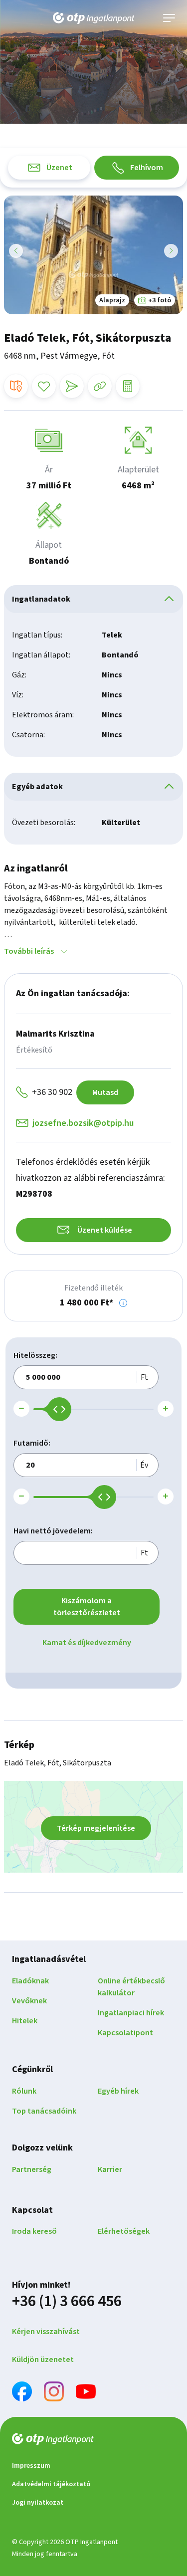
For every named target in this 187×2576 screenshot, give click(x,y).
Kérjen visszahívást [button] (46, 2332)
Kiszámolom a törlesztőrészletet (87, 1607)
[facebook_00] (22, 2393)
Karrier (110, 2169)
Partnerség (32, 2169)
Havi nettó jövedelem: (53, 1531)
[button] (123, 1303)
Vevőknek (29, 2001)
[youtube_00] (86, 2393)
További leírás (29, 951)
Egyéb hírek (118, 2091)
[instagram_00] (54, 2393)
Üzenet (59, 168)
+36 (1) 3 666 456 (67, 2301)
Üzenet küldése (105, 1230)
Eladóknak (30, 1981)
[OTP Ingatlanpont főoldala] (94, 18)
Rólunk (24, 2091)
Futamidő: (32, 1443)
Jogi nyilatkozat (38, 2503)
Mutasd (105, 1092)
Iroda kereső (34, 2231)
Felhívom (147, 168)
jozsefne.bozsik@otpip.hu (83, 1123)
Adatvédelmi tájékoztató (51, 2484)
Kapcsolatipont (125, 2033)
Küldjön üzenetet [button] (43, 2360)
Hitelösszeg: (35, 1355)
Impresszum (31, 2466)
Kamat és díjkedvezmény (87, 1643)
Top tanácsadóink (44, 2111)
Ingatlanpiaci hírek (131, 2013)
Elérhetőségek (124, 2231)
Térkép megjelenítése (96, 1828)
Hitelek (25, 2021)
